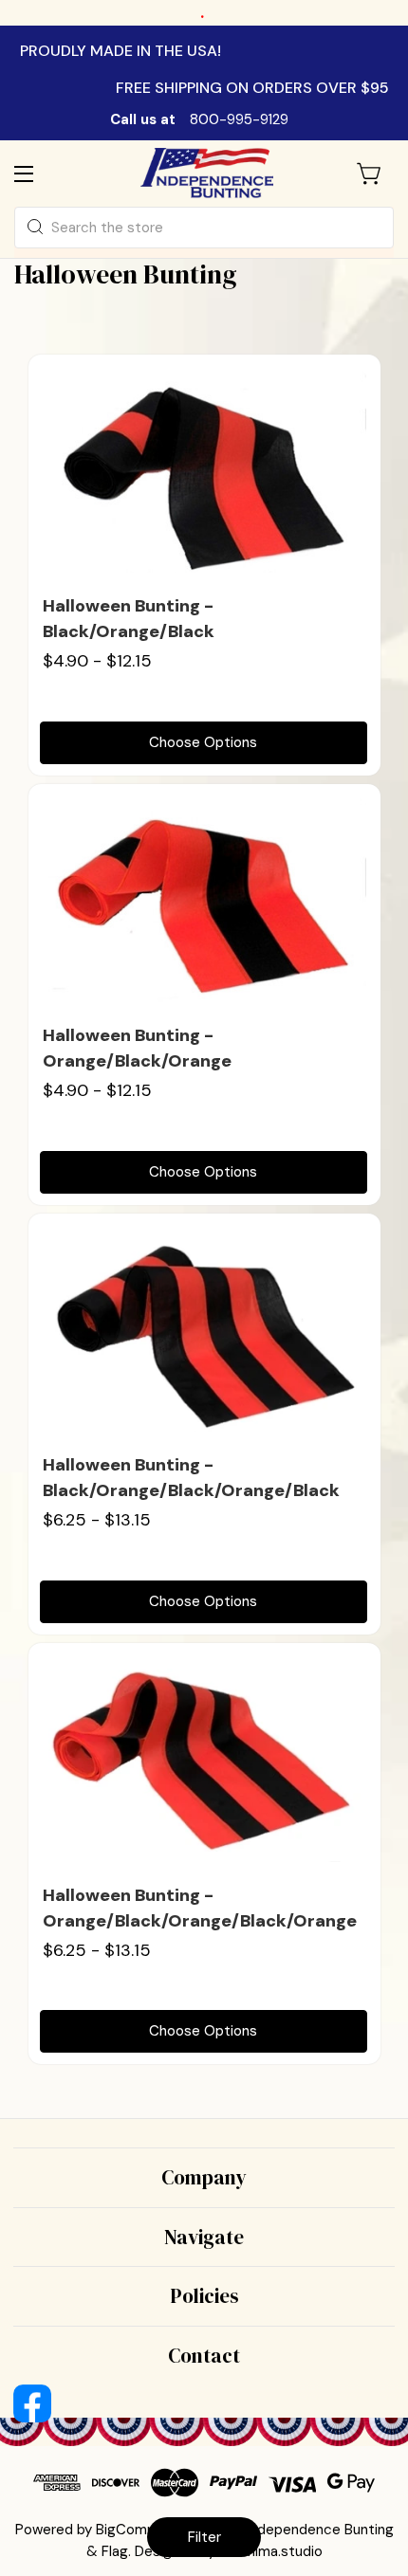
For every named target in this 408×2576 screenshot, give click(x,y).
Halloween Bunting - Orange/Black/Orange (137, 1048)
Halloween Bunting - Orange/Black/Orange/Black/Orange (200, 1908)
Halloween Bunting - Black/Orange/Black (129, 619)
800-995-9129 (239, 119)
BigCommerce (143, 2530)
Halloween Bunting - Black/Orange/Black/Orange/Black (191, 1478)
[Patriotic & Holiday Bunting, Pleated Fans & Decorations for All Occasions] (207, 173)
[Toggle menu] (40, 173)
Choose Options (203, 742)
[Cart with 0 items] (370, 174)
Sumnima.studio (271, 2551)
